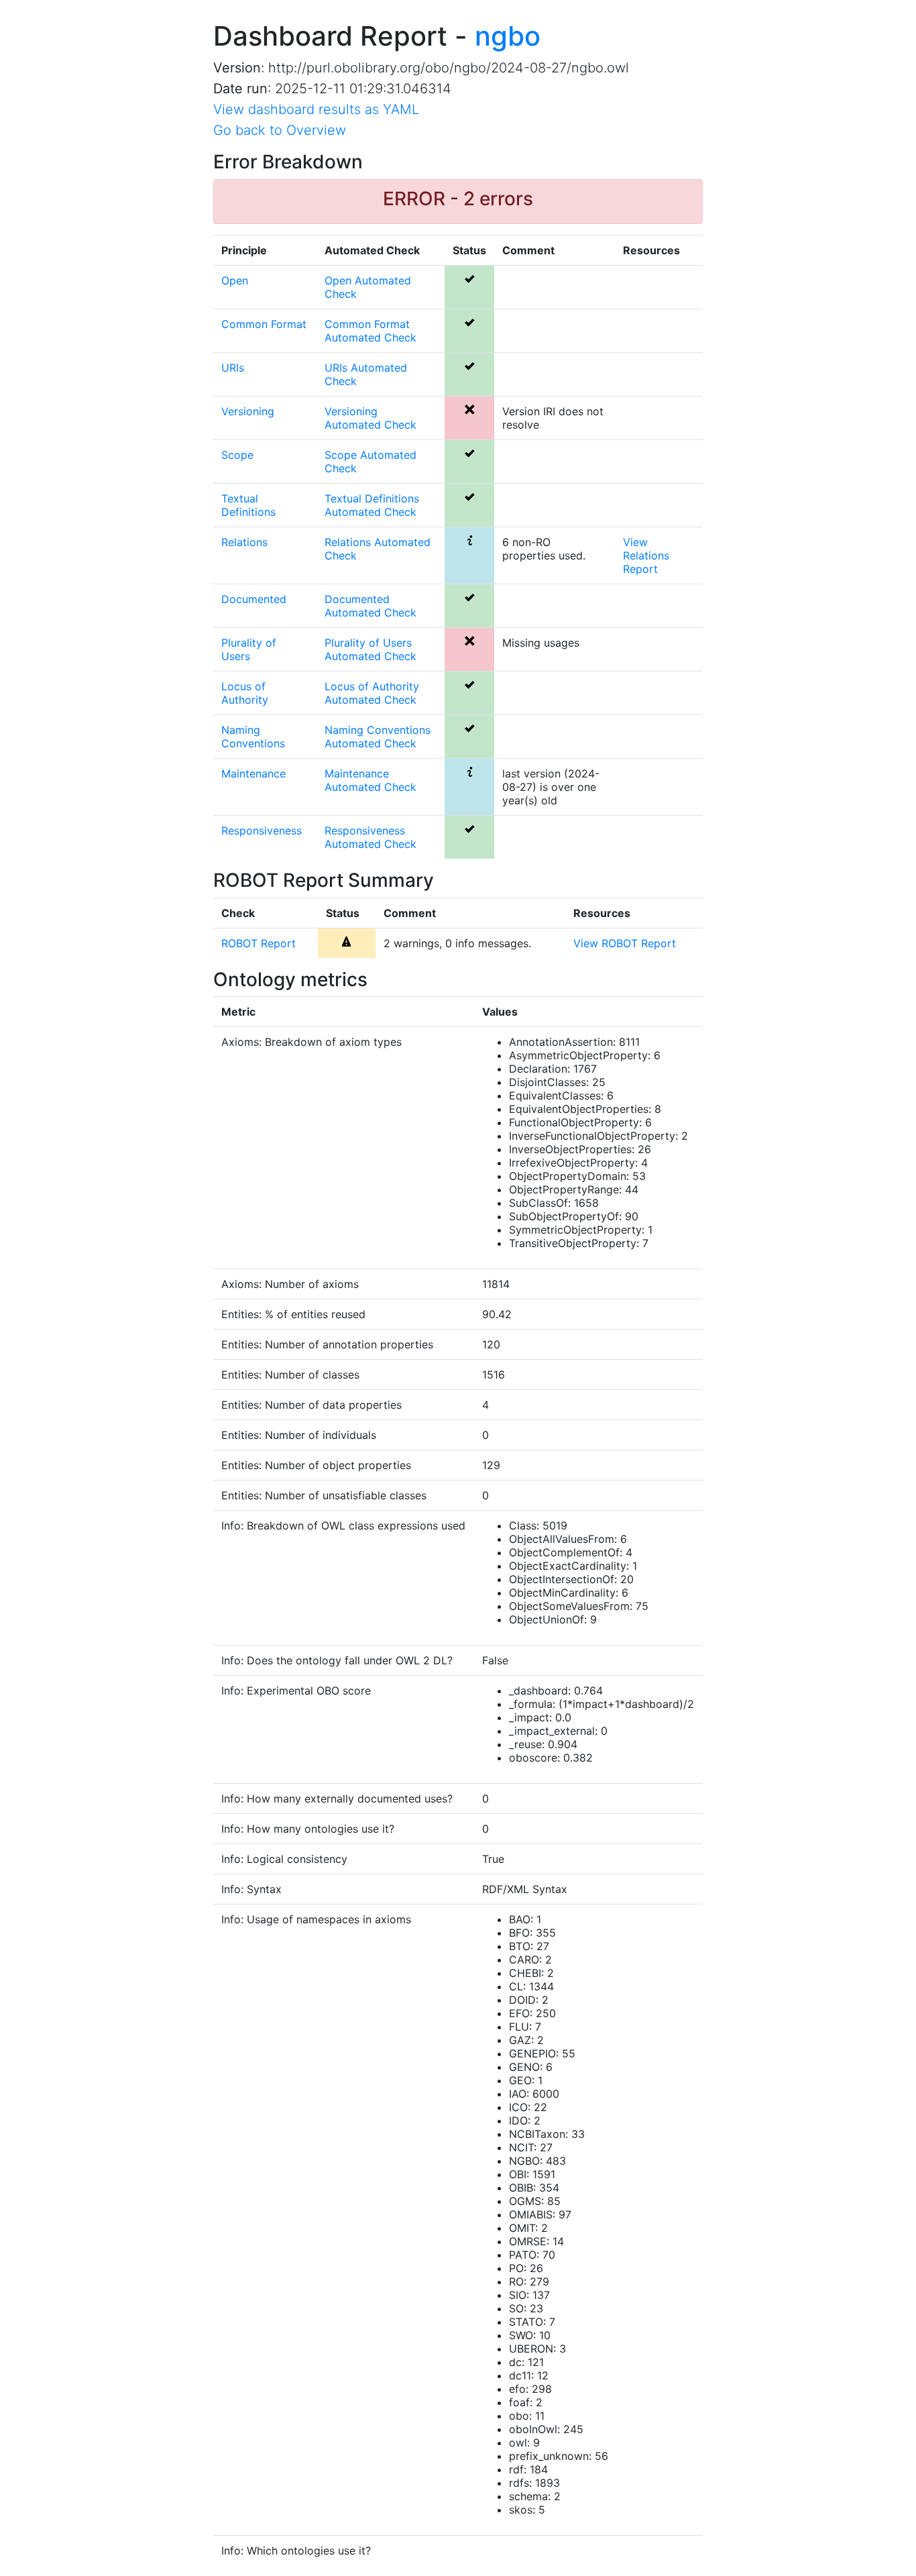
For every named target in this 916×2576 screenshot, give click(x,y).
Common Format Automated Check (370, 331)
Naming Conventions (253, 737)
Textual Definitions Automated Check (372, 505)
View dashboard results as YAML (316, 109)
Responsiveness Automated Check (370, 837)
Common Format (264, 324)
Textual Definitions (248, 505)
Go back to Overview (280, 130)
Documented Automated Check (370, 606)
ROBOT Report (259, 943)
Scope (237, 455)
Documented (254, 599)
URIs (233, 368)
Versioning (248, 411)
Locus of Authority (245, 693)
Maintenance (253, 773)
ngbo (508, 36)
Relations (244, 542)
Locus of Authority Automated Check (372, 693)
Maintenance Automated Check (370, 780)
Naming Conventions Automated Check (378, 737)
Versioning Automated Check (370, 418)
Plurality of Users (249, 649)
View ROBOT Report (625, 943)
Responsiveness (262, 830)
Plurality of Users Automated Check (370, 649)
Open (235, 280)
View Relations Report (646, 555)
